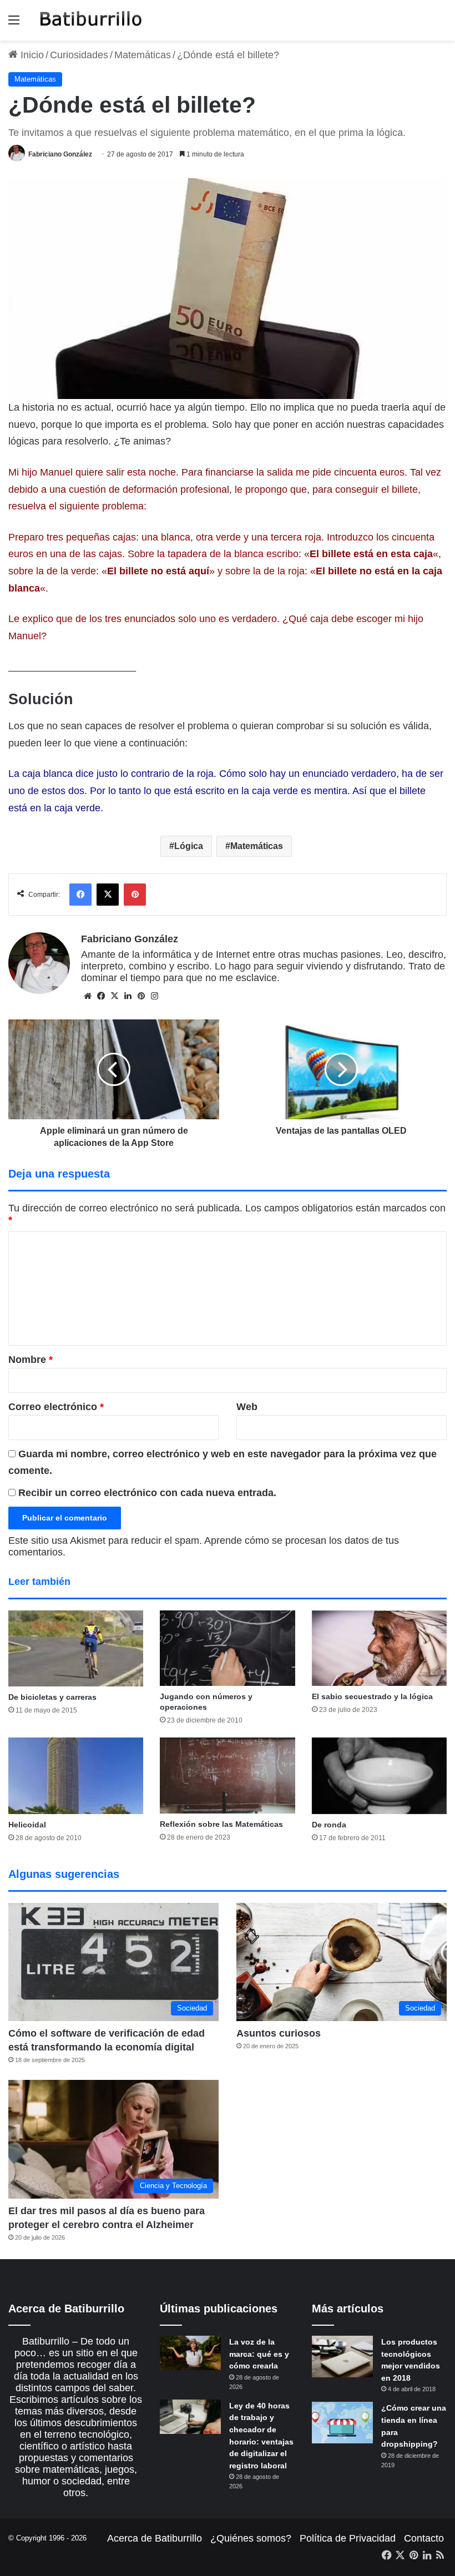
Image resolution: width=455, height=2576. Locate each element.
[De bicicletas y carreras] (76, 1648)
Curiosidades (79, 55)
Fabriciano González (60, 154)
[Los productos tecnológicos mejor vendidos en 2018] (342, 2357)
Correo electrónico (56, 1407)
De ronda (329, 1825)
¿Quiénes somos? (251, 2538)
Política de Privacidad (348, 2538)
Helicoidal (27, 1825)
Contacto (424, 2538)
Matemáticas (143, 55)
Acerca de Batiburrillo (155, 2538)
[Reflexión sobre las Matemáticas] (227, 1776)
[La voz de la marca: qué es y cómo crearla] (190, 2353)
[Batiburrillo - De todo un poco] (91, 20)
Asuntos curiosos (279, 2033)
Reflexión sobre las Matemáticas (221, 1824)
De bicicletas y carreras (52, 1697)
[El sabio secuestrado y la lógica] (379, 1648)
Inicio (31, 55)
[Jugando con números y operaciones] (227, 1648)
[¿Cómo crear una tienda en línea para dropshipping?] (342, 2423)
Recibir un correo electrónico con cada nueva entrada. (147, 1493)
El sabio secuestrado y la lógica (372, 1696)
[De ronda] (379, 1776)
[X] (114, 996)
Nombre (31, 1360)
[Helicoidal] (76, 1776)
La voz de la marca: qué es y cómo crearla (259, 2354)
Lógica (189, 846)
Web (247, 1407)
